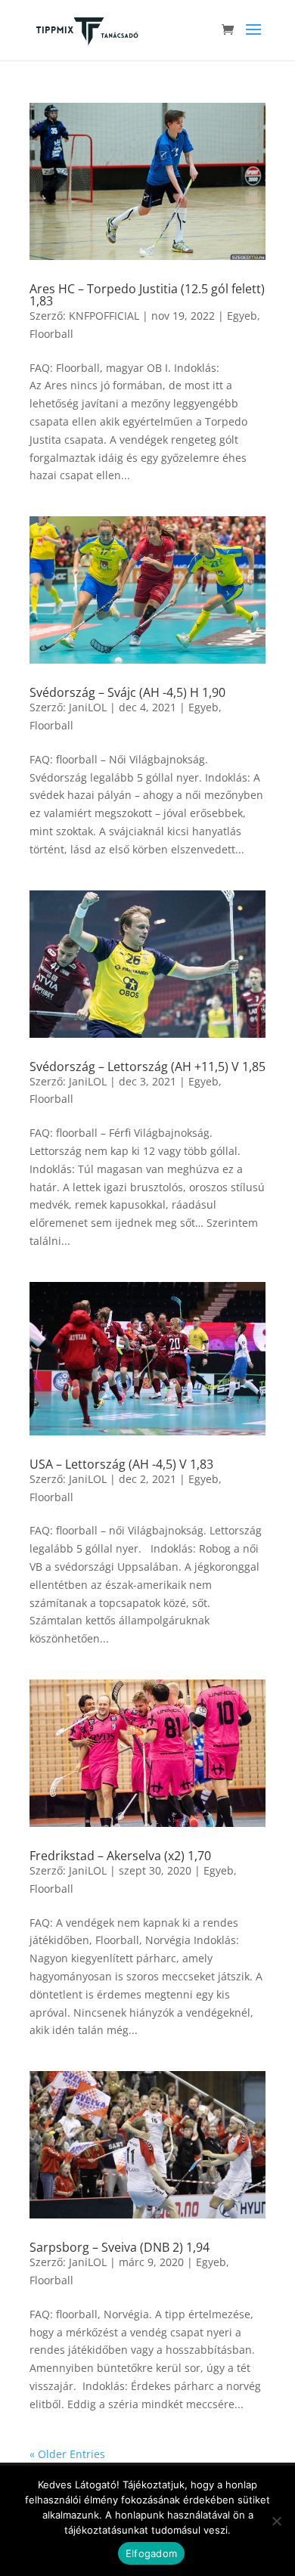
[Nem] (276, 2521)
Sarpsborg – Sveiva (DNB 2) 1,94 (120, 2247)
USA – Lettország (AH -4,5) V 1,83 (121, 1464)
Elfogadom (151, 2553)
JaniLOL (88, 707)
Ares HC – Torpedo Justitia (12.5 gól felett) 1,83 (147, 295)
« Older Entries (67, 2454)
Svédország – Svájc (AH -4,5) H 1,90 (127, 692)
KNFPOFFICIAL (104, 316)
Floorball (51, 334)
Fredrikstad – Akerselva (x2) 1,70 (120, 1856)
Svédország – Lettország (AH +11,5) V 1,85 (147, 1067)
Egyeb (242, 316)
